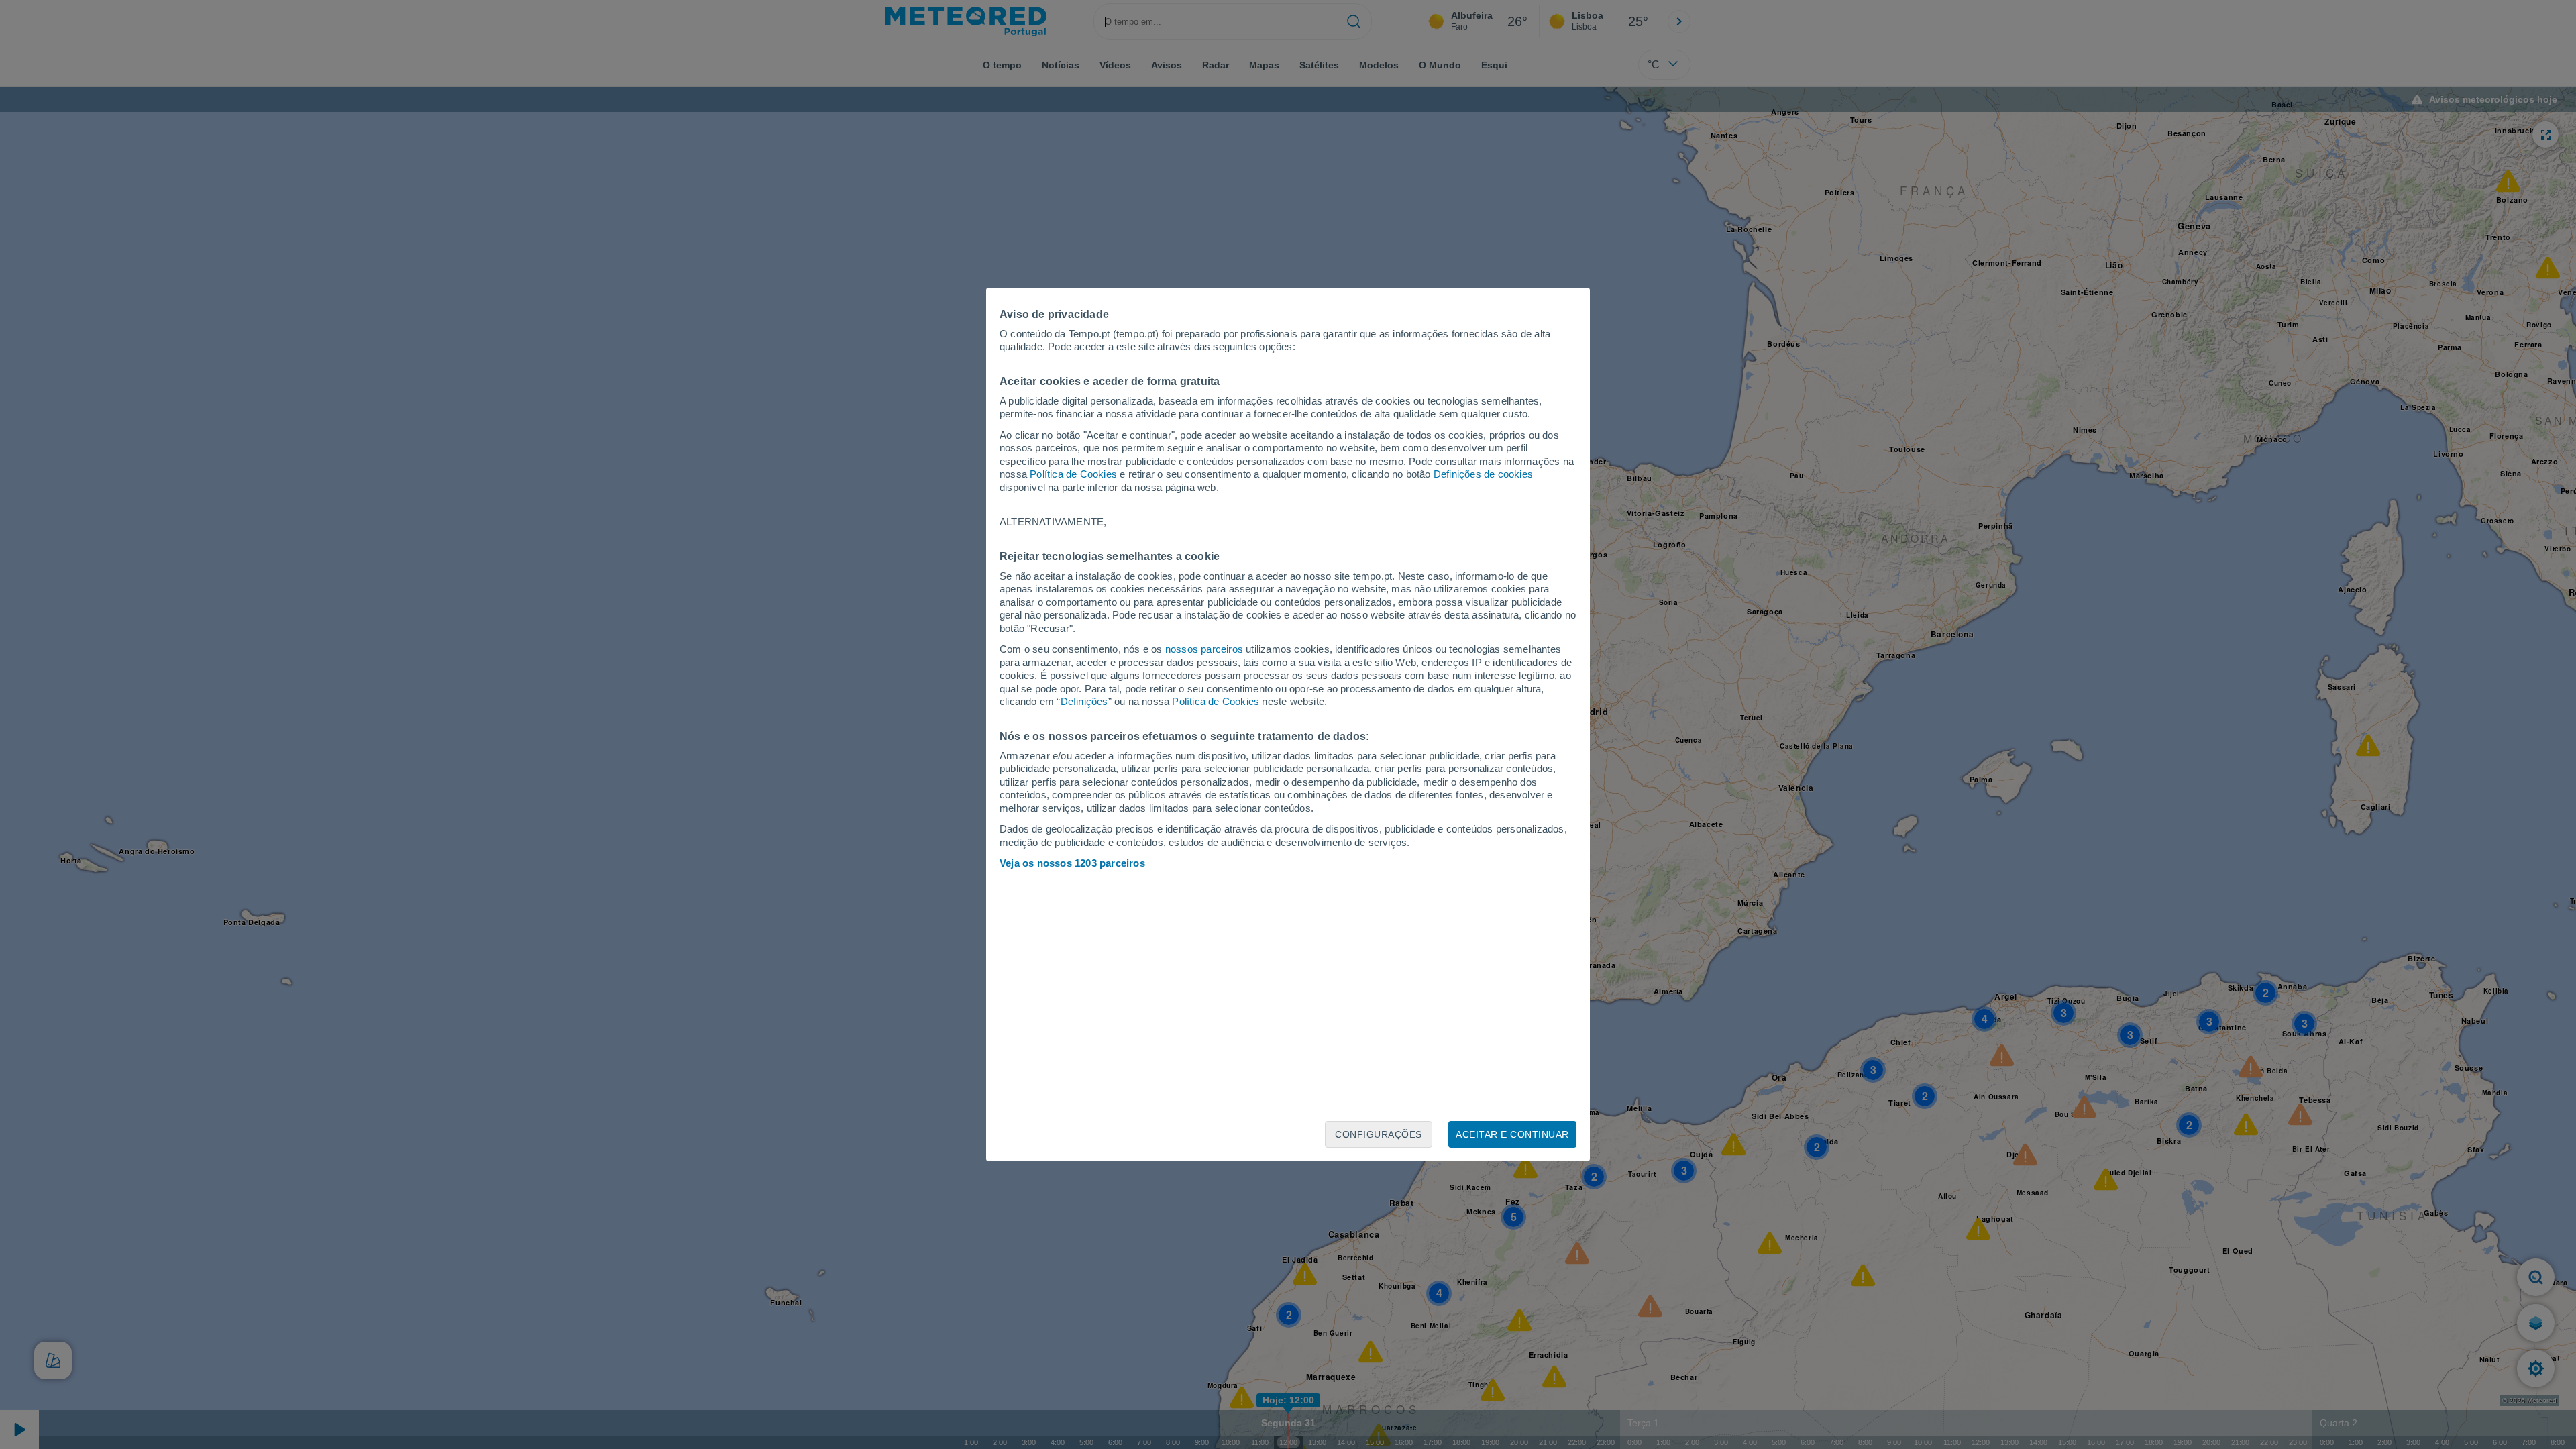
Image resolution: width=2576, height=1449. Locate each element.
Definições (1084, 701)
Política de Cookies (1073, 474)
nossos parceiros (1204, 649)
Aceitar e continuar (1512, 1134)
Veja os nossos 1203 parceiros (1072, 863)
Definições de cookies (1483, 474)
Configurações (1379, 1134)
